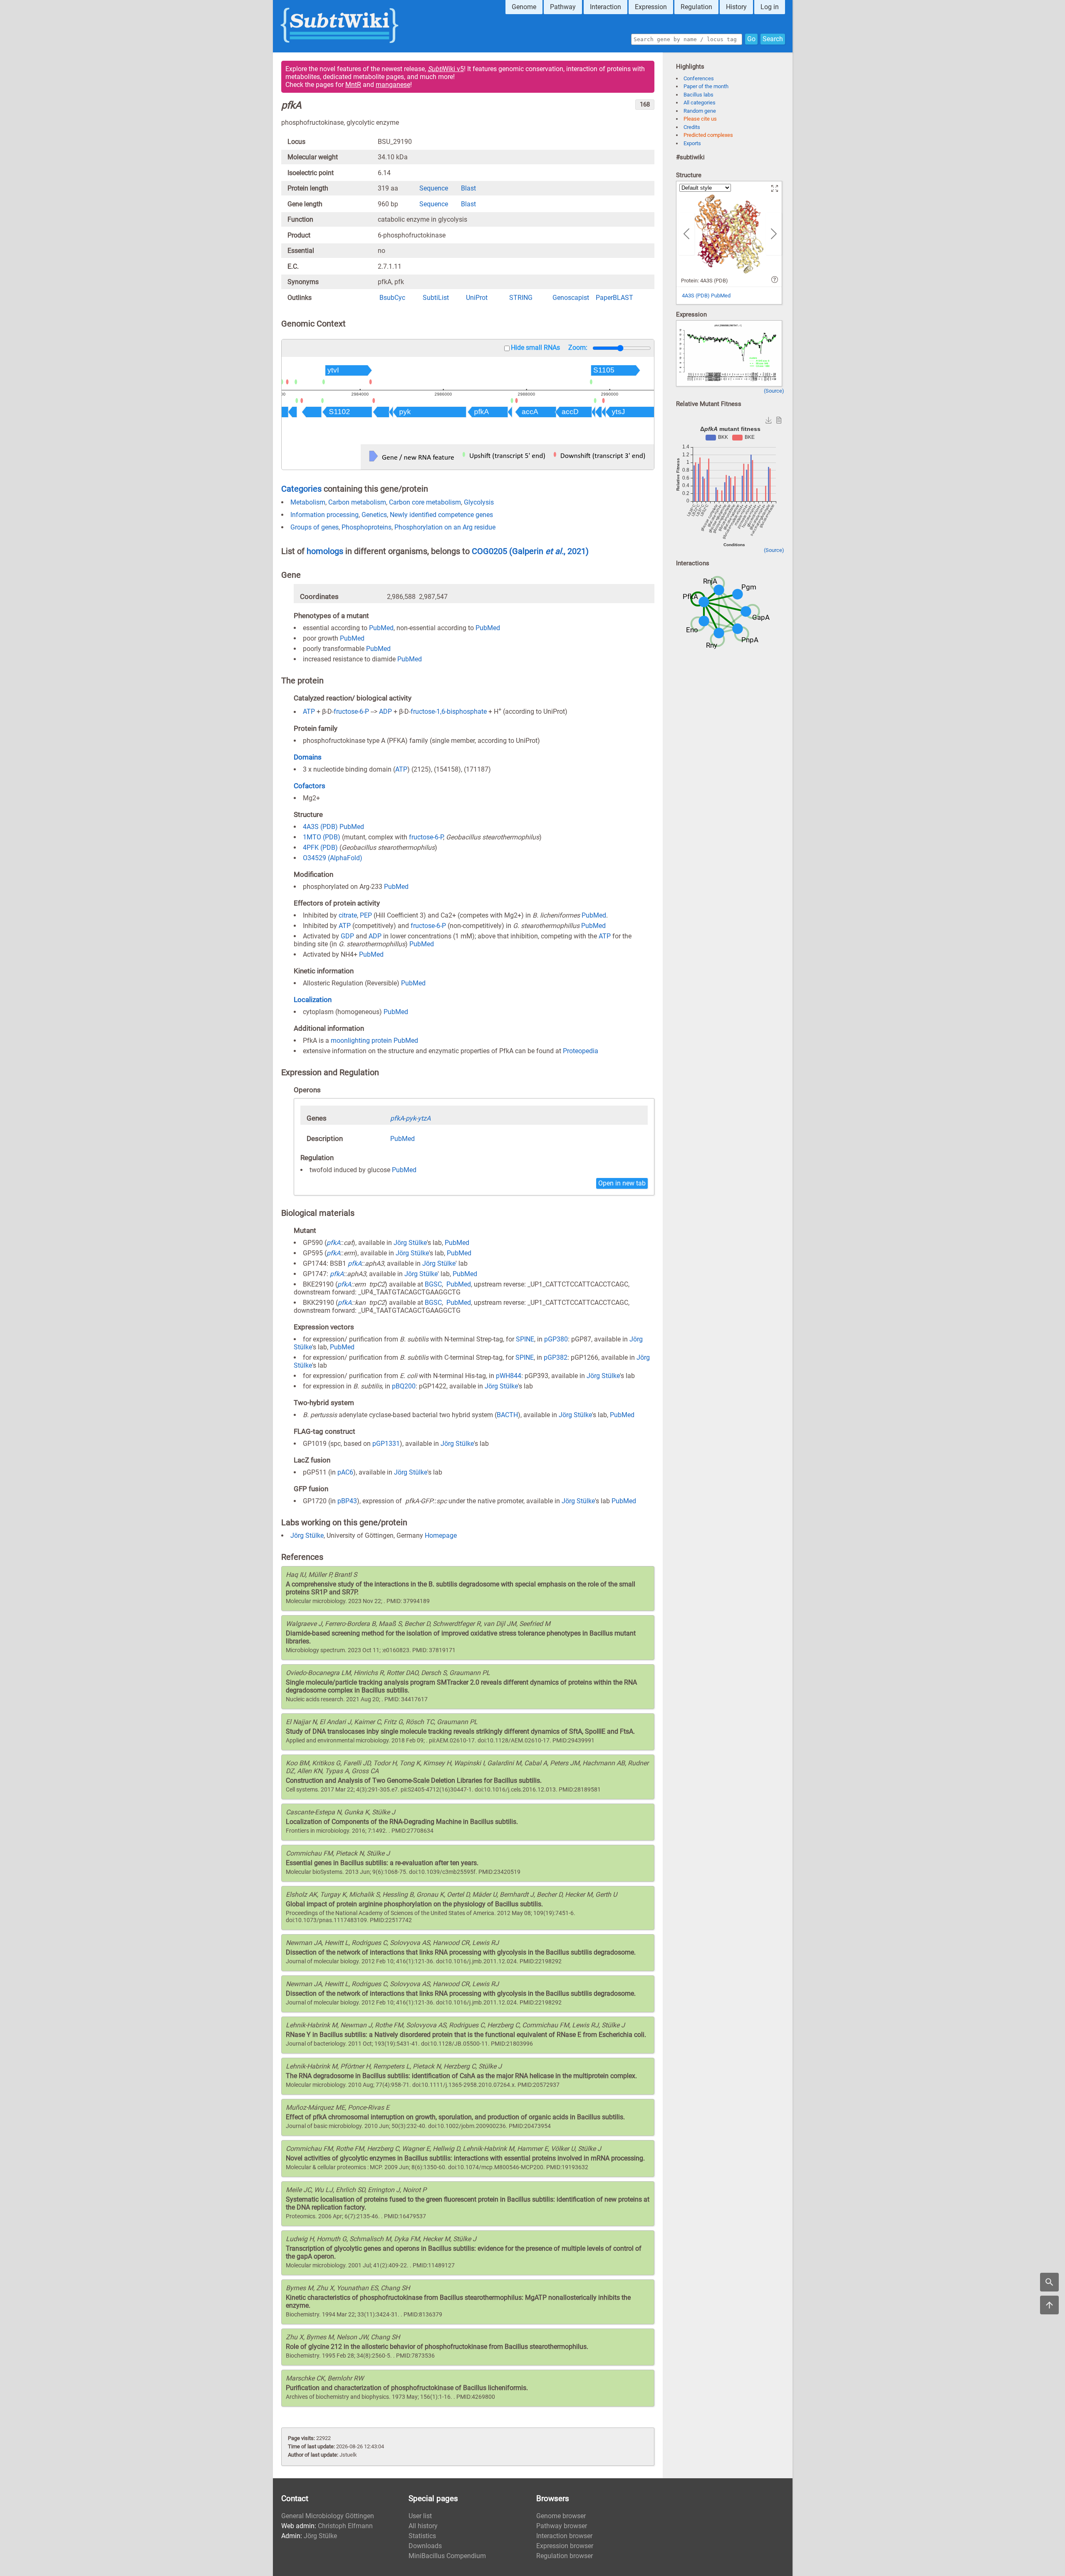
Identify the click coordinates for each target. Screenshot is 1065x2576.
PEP (366, 915)
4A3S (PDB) (320, 827)
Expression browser (565, 2546)
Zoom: (578, 348)
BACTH (507, 1415)
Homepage (441, 1535)
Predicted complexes (708, 135)
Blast (468, 188)
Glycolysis (479, 502)
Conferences (699, 78)
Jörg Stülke (410, 1243)
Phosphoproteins (367, 527)
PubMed (381, 628)
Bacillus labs (698, 95)
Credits (692, 127)
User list (420, 2516)
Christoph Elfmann (345, 2526)
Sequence (434, 188)
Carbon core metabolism (425, 502)
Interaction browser (564, 2536)
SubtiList (436, 298)
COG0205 (490, 551)
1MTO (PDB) (322, 837)
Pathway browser (562, 2526)
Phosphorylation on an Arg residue (445, 527)
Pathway (563, 7)
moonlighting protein (361, 1041)
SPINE (525, 1339)
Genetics (374, 515)
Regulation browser (565, 2556)
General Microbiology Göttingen (328, 2516)
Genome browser (561, 2516)
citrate (348, 915)
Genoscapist (571, 298)
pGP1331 (386, 1444)
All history (423, 2526)
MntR (353, 85)
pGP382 (556, 1357)
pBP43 (347, 1501)
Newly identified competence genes (441, 515)
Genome (524, 7)
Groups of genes (315, 527)
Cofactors (310, 786)
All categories (700, 103)
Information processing (324, 515)
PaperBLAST (614, 298)
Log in (770, 7)
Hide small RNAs (535, 348)
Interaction (606, 7)
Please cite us (700, 119)
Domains (308, 757)
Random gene (700, 111)
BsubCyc (392, 298)
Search (773, 39)
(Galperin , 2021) (549, 551)
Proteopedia (581, 1051)
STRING (521, 298)
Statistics (422, 2536)
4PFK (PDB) (320, 848)
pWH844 (509, 1376)
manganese (393, 85)
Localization (313, 1000)
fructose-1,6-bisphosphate (449, 712)
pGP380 (556, 1339)
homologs (325, 551)
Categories (301, 489)
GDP (347, 936)
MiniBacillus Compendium (447, 2556)
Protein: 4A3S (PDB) (705, 281)
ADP (385, 712)
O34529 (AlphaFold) (333, 858)
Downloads (425, 2546)
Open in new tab (622, 1183)
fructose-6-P (351, 712)
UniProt (477, 298)
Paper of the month (706, 86)
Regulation (696, 7)
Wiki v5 (446, 69)
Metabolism (308, 502)
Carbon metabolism (357, 502)
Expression (651, 7)
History (736, 7)
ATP (309, 712)
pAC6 (345, 1472)
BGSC (433, 1284)
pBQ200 (404, 1386)
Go (751, 39)
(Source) (774, 391)
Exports (692, 143)
